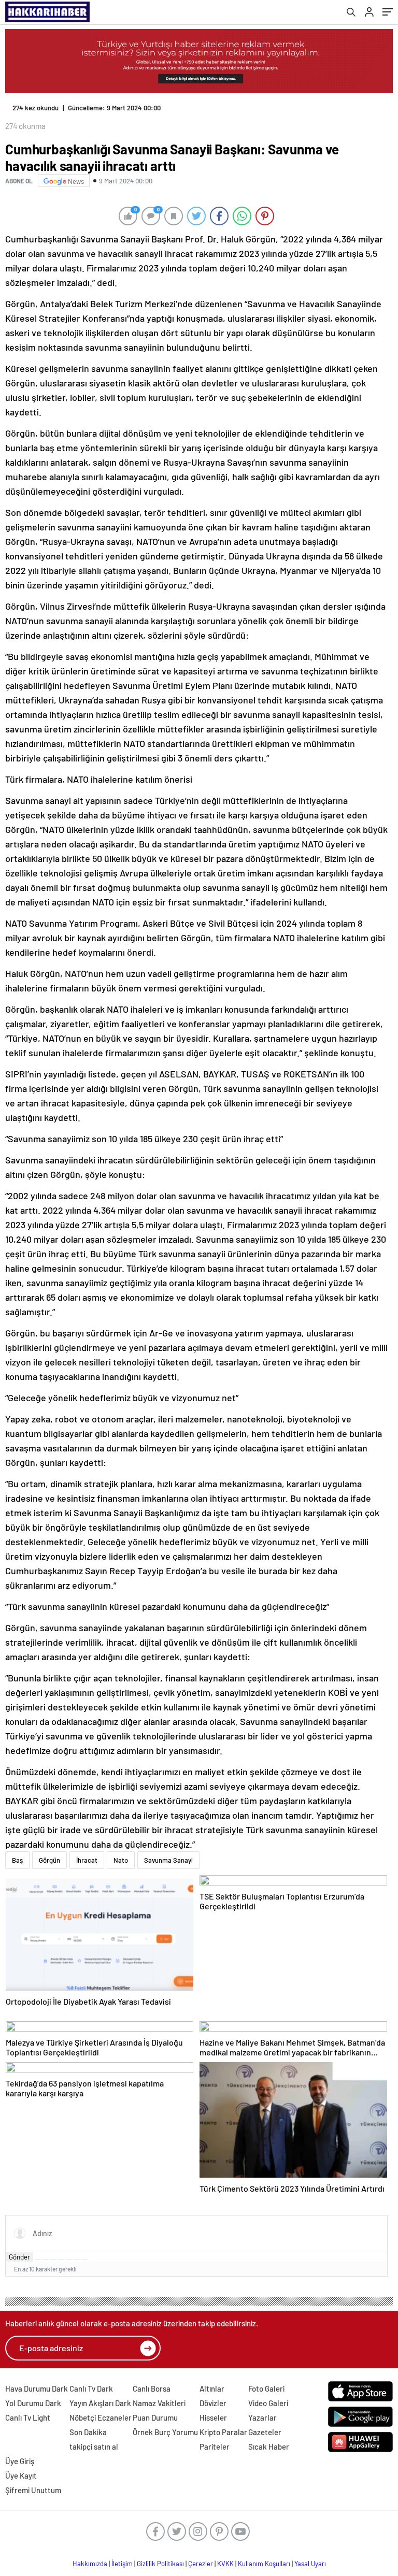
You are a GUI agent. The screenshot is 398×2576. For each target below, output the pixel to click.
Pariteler (215, 2447)
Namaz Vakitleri (159, 2403)
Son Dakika (88, 2432)
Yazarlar (262, 2417)
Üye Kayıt (21, 2476)
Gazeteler (265, 2432)
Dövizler (213, 2403)
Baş (17, 1860)
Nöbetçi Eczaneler (101, 2417)
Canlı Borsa (152, 2388)
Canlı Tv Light (28, 2417)
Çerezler (201, 2564)
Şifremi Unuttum (33, 2490)
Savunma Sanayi (168, 1860)
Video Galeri (268, 2403)
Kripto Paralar (223, 2432)
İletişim (122, 2564)
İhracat (87, 1860)
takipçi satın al (94, 2447)
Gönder (19, 2257)
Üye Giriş (20, 2461)
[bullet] (69, 2260)
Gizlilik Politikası (160, 2564)
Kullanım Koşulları (264, 2564)
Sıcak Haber (269, 2447)
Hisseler (213, 2417)
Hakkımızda (90, 2564)
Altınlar (212, 2388)
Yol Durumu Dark (33, 2403)
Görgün (49, 1860)
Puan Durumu (155, 2417)
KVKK (225, 2564)
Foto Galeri (266, 2388)
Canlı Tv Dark (91, 2388)
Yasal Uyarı (310, 2564)
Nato (121, 1860)
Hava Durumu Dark (37, 2388)
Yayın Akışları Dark (100, 2403)
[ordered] (61, 2260)
